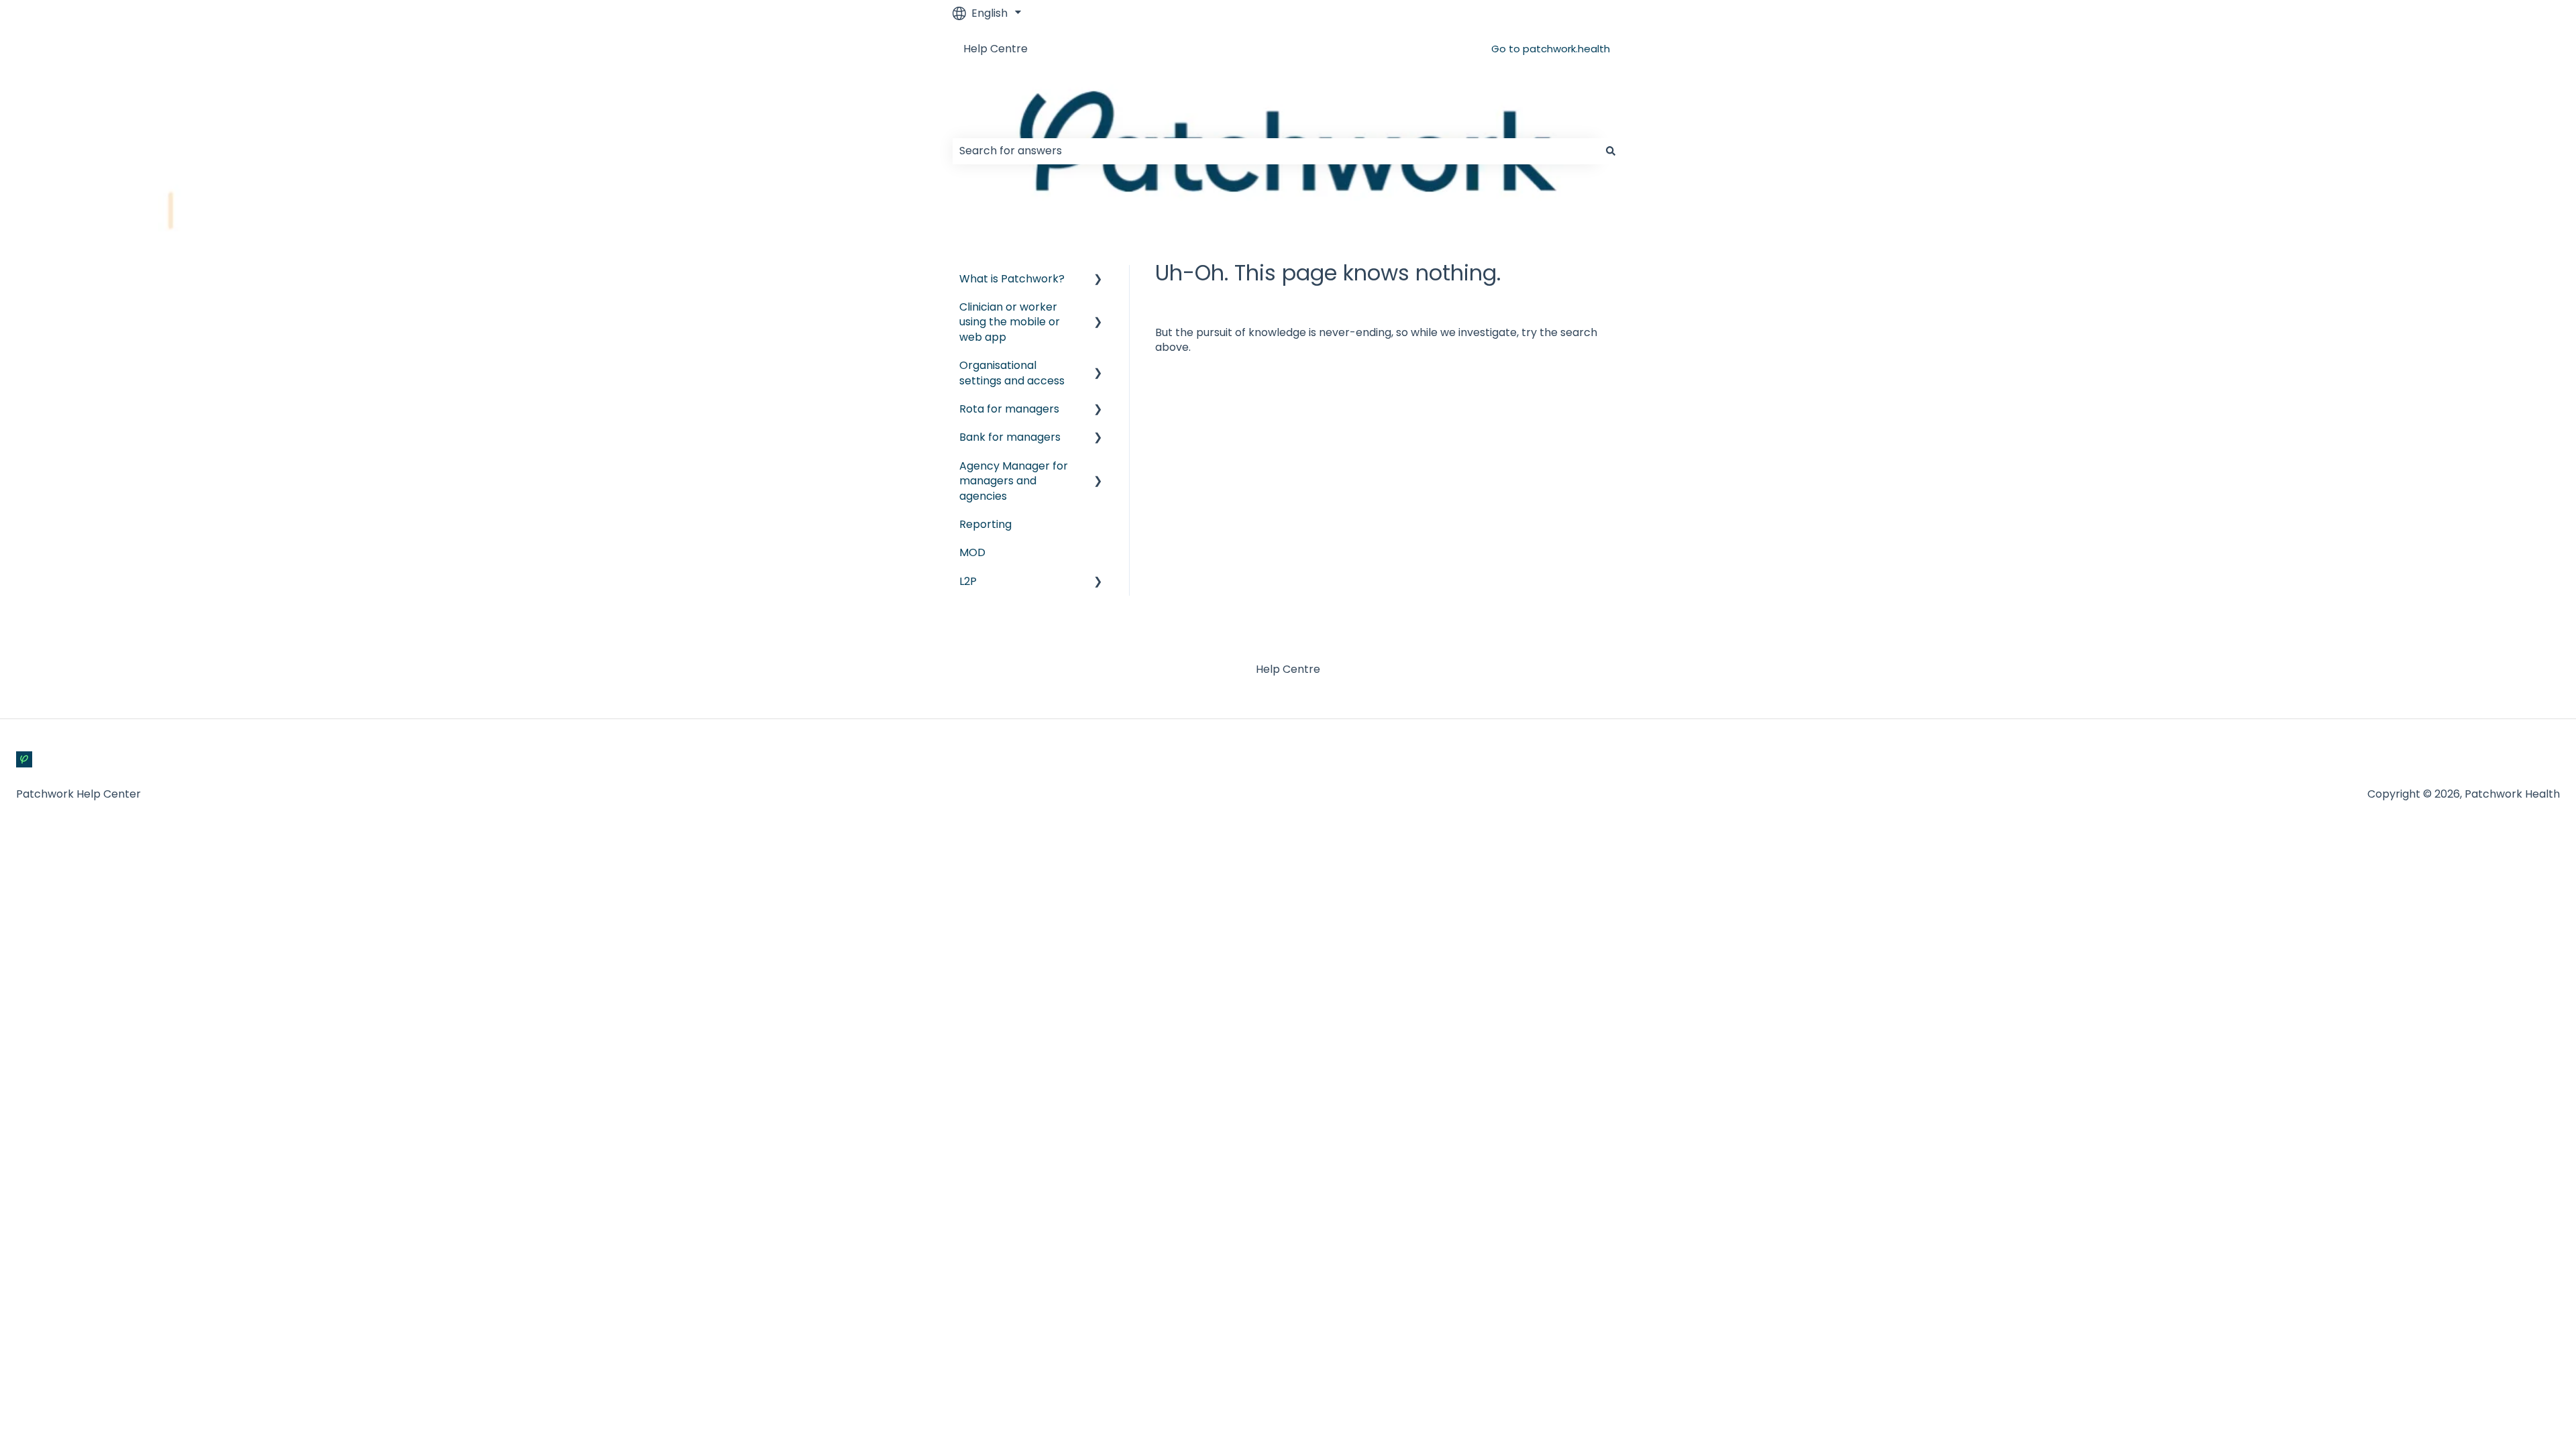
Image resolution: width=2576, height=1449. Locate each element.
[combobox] (1275, 151)
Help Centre (996, 49)
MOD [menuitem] (972, 552)
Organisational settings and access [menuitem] (1012, 373)
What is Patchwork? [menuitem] (1012, 279)
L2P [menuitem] (968, 581)
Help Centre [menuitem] (1288, 669)
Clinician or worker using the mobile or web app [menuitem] (1010, 322)
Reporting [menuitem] (985, 524)
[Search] (1611, 151)
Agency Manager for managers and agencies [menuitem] (1014, 481)
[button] (1098, 280)
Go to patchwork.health (1551, 49)
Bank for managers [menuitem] (1010, 437)
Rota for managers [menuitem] (1009, 409)
